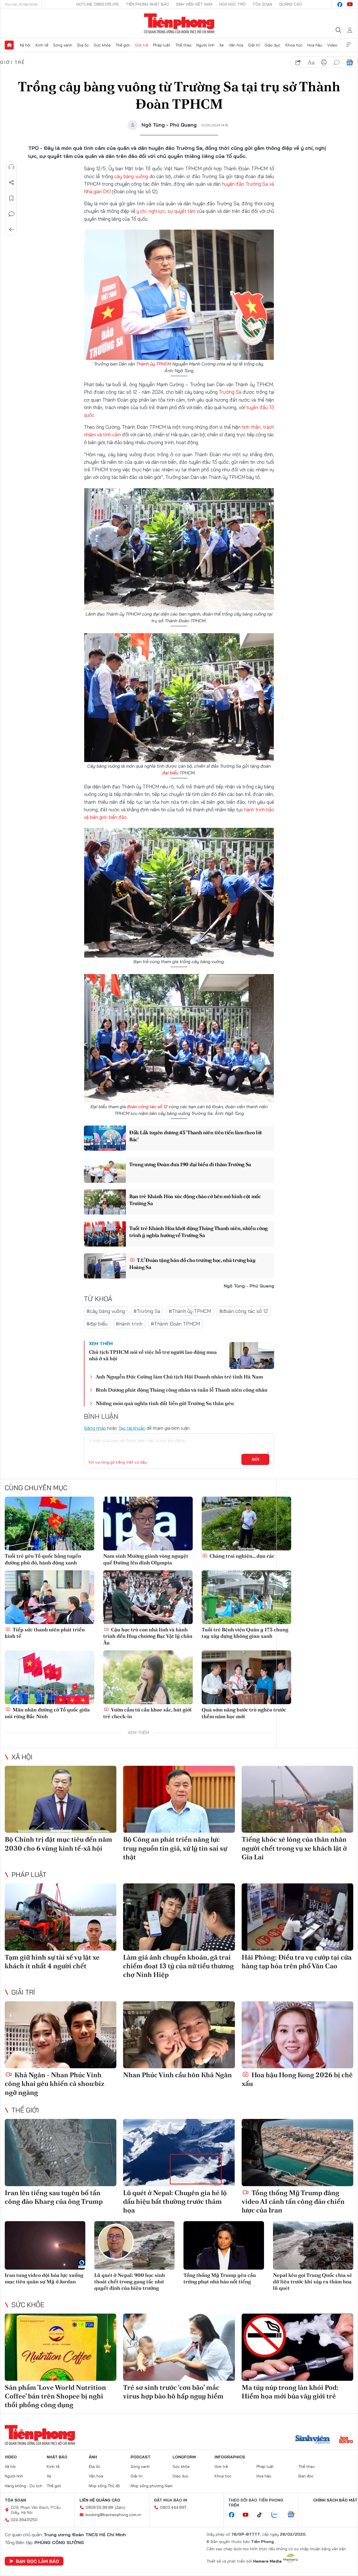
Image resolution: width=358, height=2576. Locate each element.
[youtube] (350, 4)
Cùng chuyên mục (36, 1488)
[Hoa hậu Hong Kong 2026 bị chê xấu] (297, 2035)
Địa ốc (83, 45)
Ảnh (93, 2457)
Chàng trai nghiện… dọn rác (241, 1556)
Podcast (141, 2457)
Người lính (205, 45)
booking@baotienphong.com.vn (113, 2515)
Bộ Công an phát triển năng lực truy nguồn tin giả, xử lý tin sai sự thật (175, 1848)
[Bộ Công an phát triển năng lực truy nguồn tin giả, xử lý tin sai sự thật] (179, 1799)
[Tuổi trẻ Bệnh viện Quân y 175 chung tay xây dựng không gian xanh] (246, 1597)
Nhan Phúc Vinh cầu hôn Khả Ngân (177, 2075)
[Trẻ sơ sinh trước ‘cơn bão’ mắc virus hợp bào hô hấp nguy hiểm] (179, 2347)
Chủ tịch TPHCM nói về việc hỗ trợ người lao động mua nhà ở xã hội (153, 1355)
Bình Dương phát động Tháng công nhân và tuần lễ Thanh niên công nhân (182, 1390)
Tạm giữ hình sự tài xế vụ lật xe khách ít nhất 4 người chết (52, 1962)
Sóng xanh (63, 45)
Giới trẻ (142, 45)
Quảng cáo (290, 4)
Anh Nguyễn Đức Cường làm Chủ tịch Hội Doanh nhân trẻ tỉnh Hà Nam (179, 1377)
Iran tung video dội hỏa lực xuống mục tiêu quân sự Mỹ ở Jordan (44, 2278)
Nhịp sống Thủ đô (104, 2486)
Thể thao (183, 45)
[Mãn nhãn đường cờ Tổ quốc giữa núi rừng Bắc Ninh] (50, 1677)
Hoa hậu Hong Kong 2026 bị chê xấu (297, 2079)
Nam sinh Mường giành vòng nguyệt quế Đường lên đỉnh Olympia (146, 1559)
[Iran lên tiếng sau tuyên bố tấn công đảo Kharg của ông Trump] (61, 2153)
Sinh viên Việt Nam (194, 4)
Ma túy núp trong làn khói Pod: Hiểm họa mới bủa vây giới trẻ (290, 2392)
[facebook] (340, 4)
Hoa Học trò (232, 4)
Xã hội (25, 45)
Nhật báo (57, 2457)
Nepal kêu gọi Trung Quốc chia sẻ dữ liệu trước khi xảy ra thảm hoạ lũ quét (313, 2282)
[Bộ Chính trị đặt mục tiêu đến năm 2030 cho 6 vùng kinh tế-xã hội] (61, 1799)
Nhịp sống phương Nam (152, 2486)
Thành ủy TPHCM (154, 364)
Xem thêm (349, 45)
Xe (222, 45)
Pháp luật (162, 45)
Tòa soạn (262, 4)
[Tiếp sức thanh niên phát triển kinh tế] (50, 1597)
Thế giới (123, 45)
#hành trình (129, 1324)
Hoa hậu (315, 45)
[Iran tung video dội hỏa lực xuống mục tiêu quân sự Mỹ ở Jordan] (45, 2245)
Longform (184, 2457)
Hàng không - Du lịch (23, 2486)
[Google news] (294, 2515)
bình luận (337, 62)
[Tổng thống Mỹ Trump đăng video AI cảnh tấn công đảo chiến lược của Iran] (297, 2153)
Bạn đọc (306, 2476)
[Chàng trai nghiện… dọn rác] (246, 1524)
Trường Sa (230, 392)
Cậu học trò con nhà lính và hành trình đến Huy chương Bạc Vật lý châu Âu (148, 1636)
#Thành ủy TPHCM (190, 1311)
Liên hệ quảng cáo (100, 2500)
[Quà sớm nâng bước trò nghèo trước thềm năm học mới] (246, 1677)
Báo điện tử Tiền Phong (179, 24)
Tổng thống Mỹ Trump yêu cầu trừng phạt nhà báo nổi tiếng (220, 2278)
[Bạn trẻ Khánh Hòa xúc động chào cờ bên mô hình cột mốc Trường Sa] (105, 1202)
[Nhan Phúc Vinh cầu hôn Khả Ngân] (179, 2035)
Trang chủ (9, 45)
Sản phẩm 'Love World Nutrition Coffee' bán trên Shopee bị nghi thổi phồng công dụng (55, 2396)
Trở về (11, 230)
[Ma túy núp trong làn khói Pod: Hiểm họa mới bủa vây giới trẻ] (297, 2347)
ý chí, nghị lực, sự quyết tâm (166, 211)
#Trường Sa (147, 1311)
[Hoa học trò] (346, 2440)
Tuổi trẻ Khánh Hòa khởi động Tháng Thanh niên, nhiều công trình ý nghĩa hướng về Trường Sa (198, 1232)
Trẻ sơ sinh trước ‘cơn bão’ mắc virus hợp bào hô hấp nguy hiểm (173, 2392)
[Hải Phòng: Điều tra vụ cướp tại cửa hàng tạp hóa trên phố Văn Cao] (297, 1917)
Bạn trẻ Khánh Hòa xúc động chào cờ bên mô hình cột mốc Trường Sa (195, 1200)
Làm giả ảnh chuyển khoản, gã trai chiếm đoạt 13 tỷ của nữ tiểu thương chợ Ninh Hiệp (178, 1966)
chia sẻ (298, 62)
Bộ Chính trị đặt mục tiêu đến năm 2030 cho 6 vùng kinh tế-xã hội (58, 1844)
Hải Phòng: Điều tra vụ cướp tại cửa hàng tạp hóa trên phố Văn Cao (297, 1962)
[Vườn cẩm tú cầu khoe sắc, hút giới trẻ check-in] (148, 1677)
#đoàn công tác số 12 (244, 1311)
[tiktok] (262, 2515)
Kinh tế (42, 45)
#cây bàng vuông (106, 1311)
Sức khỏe (102, 45)
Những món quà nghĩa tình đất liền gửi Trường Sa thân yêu (165, 1403)
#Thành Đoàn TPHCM (175, 1324)
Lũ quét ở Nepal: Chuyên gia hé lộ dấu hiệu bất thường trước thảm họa (175, 2201)
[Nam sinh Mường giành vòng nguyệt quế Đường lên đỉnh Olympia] (148, 1524)
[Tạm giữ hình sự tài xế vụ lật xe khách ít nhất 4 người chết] (61, 1917)
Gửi (255, 1459)
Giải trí (254, 45)
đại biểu (170, 773)
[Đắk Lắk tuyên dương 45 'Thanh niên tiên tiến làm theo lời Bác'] (105, 1138)
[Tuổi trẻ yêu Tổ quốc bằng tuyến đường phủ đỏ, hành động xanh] (50, 1524)
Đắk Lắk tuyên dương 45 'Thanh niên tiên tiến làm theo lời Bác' (196, 1136)
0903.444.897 (173, 2507)
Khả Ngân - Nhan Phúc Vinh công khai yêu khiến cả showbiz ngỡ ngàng (55, 2084)
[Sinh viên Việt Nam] (313, 2440)
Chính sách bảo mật (335, 2500)
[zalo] (277, 2515)
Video (332, 45)
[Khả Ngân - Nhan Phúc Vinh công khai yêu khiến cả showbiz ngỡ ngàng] (61, 2035)
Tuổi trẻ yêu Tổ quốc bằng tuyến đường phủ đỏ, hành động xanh (43, 1559)
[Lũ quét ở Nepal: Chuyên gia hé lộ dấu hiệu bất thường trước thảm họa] (179, 2153)
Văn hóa (236, 45)
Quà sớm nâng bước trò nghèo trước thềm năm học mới (244, 1713)
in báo (324, 62)
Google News (350, 62)
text (311, 62)
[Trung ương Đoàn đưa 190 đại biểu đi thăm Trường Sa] (105, 1170)
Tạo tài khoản (132, 1428)
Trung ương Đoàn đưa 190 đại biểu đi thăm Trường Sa (190, 1164)
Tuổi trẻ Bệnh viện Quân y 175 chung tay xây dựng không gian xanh (245, 1633)
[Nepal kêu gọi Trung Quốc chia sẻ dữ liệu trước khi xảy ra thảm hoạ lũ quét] (313, 2245)
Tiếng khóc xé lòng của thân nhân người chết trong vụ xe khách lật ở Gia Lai (294, 1848)
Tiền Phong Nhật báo (147, 4)
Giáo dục (273, 45)
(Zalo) (120, 2507)
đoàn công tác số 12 (147, 1107)
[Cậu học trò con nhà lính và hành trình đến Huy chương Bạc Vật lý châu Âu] (148, 1597)
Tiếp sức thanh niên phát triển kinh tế (45, 1633)
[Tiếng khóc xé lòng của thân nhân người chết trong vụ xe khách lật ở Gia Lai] (297, 1799)
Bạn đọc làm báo (37, 2561)
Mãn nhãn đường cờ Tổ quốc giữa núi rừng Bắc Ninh (47, 1713)
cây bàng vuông (131, 176)
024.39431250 (24, 2520)
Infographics (230, 2457)
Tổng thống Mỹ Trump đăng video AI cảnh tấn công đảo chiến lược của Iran (293, 2201)
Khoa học (294, 45)
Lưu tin (11, 198)
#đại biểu (97, 1324)
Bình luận (11, 214)
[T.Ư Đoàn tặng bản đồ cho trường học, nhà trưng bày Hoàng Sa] (105, 1266)
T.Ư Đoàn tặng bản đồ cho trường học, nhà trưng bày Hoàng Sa (192, 1264)
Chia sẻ (11, 183)
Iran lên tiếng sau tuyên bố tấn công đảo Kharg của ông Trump (54, 2197)
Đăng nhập (95, 1428)
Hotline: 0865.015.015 (98, 4)
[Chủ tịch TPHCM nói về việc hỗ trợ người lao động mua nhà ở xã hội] (252, 1355)
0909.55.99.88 (99, 2507)
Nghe (11, 167)
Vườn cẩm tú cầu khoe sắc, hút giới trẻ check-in (147, 1713)
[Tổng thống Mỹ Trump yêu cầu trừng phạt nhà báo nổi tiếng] (224, 2245)
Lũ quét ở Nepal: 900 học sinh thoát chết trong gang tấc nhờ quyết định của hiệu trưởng (130, 2282)
